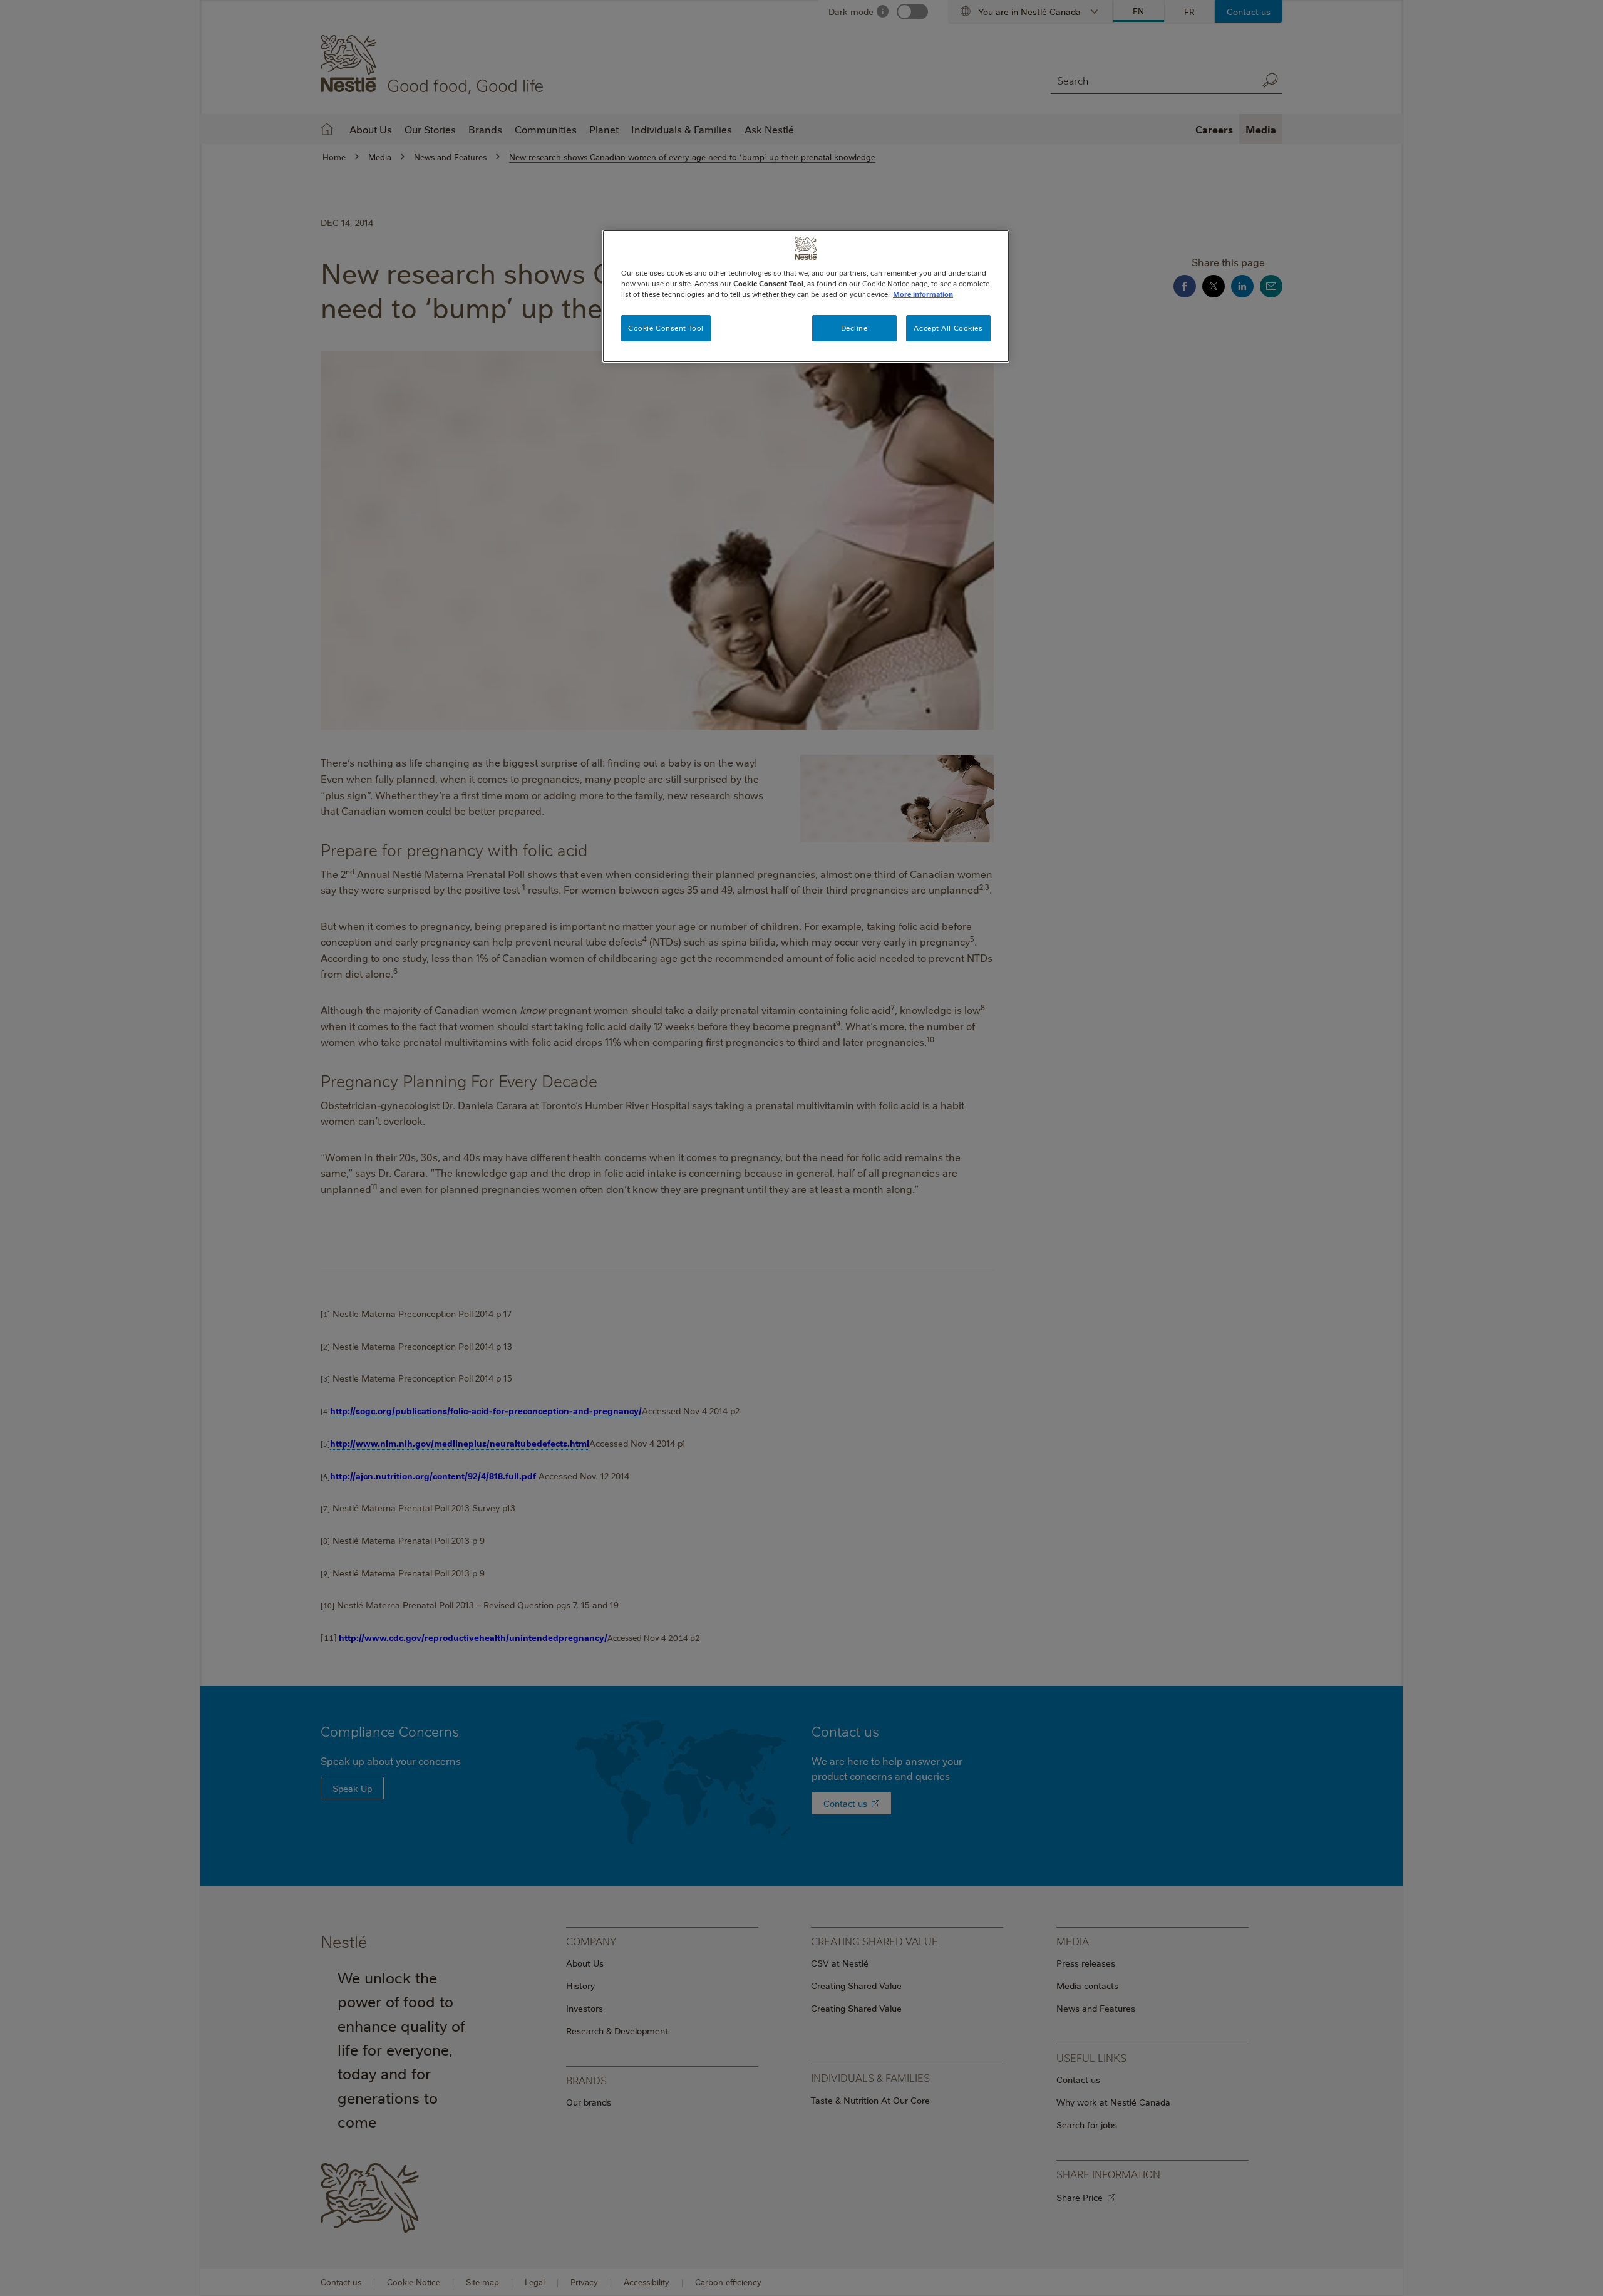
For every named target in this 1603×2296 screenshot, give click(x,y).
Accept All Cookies (948, 328)
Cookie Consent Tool (666, 328)
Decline (854, 328)
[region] (806, 296)
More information (923, 294)
